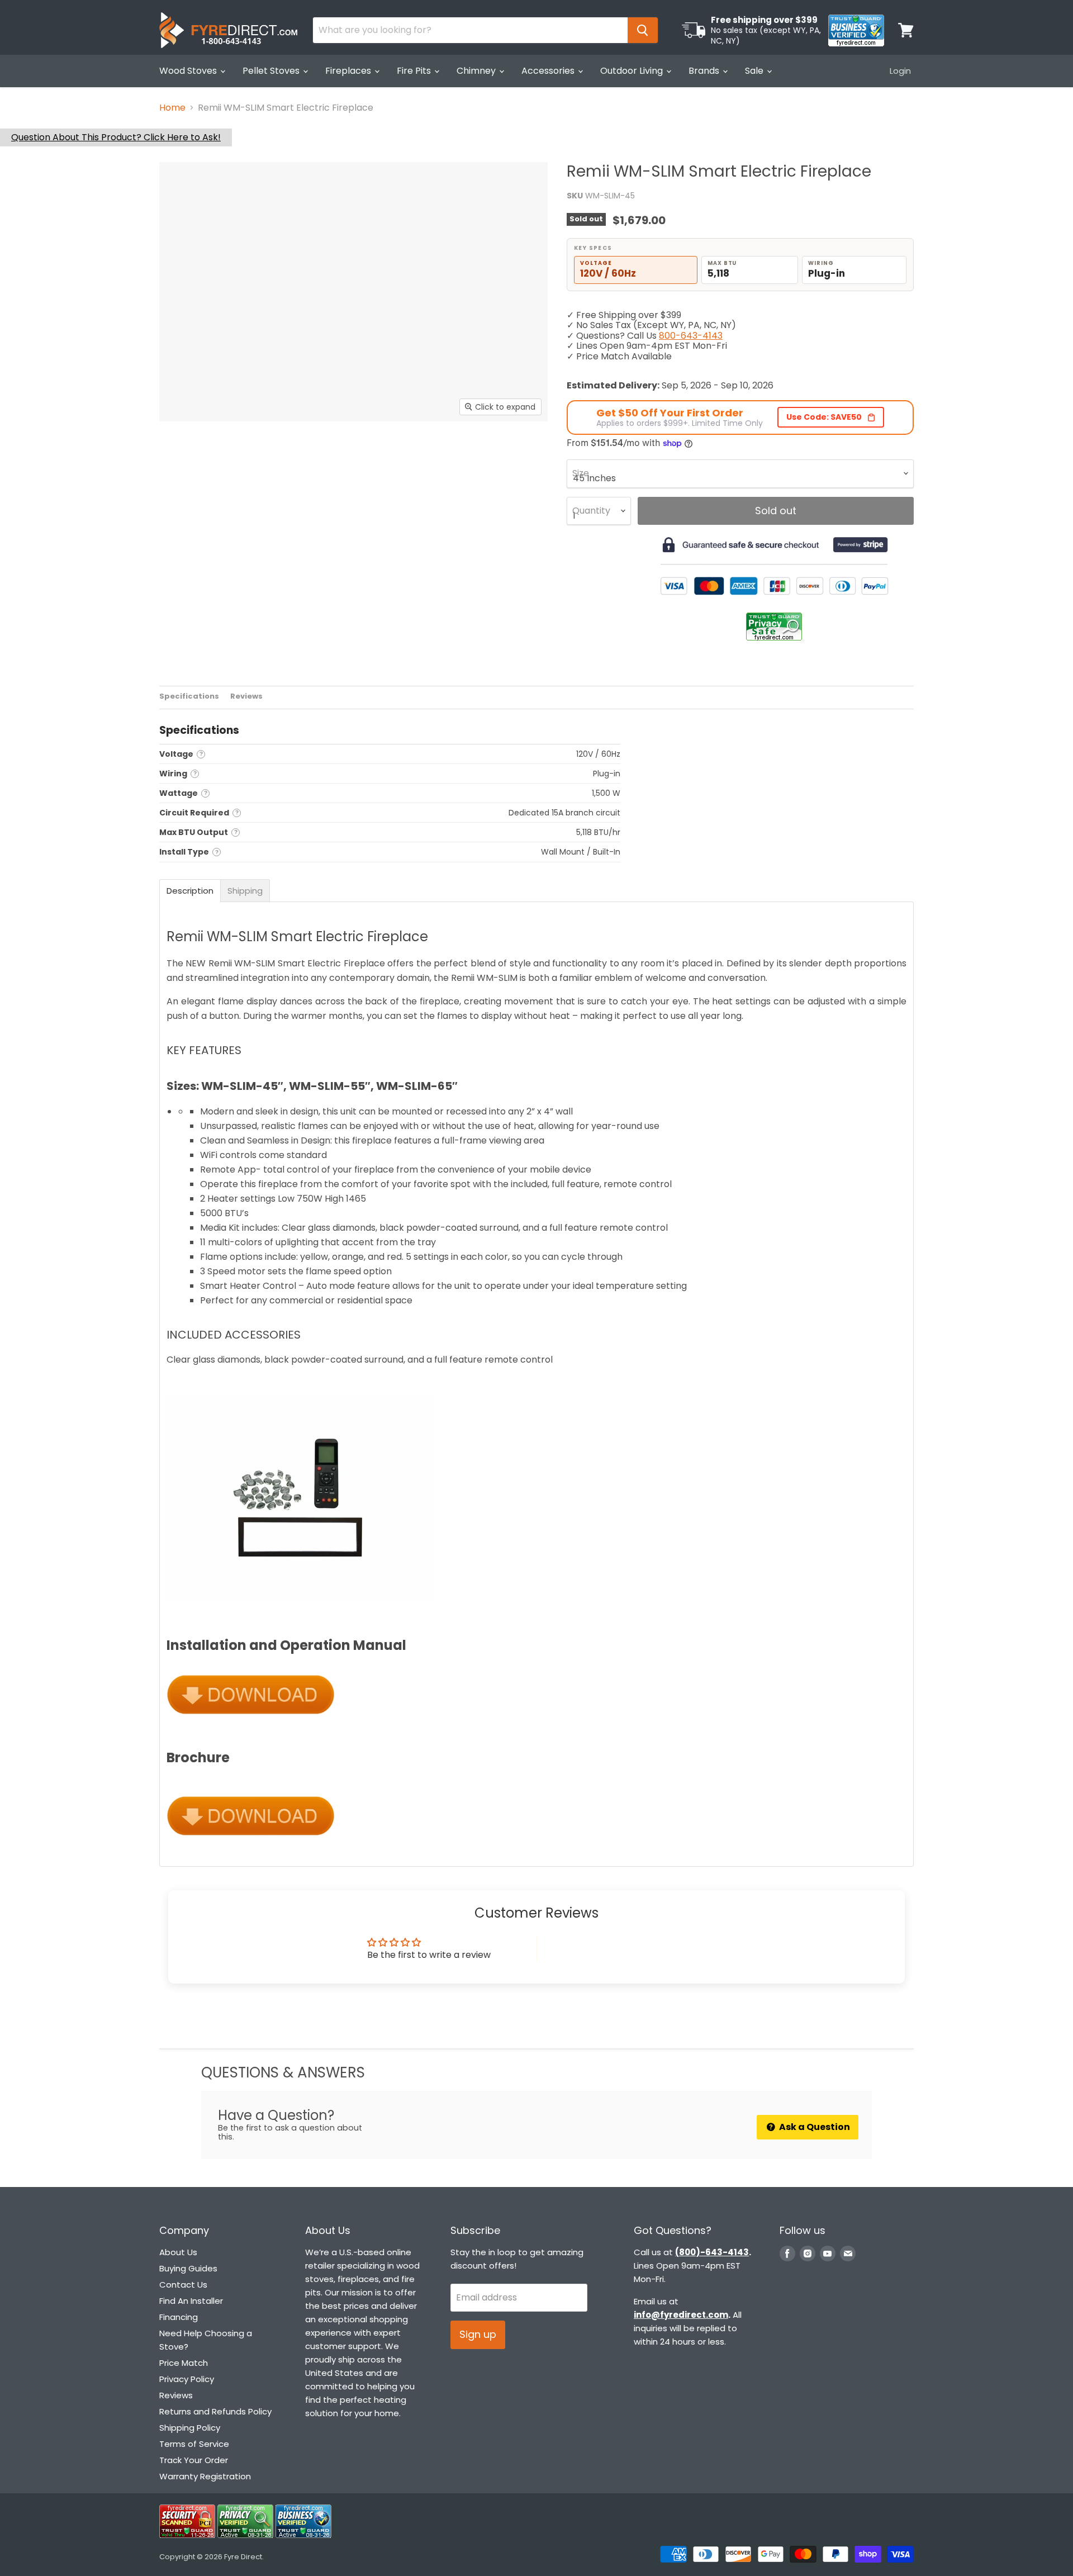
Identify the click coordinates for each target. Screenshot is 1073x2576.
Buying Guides (188, 2268)
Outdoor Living (633, 71)
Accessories (549, 71)
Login (900, 71)
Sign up (478, 2334)
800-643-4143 (691, 336)
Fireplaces (349, 71)
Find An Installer (191, 2301)
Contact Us (183, 2285)
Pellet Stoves (272, 71)
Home (172, 108)
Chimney (477, 71)
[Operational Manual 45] (251, 1721)
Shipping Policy (190, 2428)
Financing (179, 2317)
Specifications (189, 697)
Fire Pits (415, 71)
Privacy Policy (187, 2379)
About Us (178, 2252)
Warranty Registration (205, 2476)
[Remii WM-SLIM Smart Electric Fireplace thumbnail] (191, 454)
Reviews (246, 697)
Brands (705, 71)
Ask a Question (814, 2127)
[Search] (643, 30)
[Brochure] (251, 1841)
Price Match (184, 2363)
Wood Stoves (189, 71)
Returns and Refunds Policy (215, 2411)
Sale (755, 71)
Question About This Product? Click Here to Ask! (116, 137)
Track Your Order (194, 2460)
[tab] (190, 891)
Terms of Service (194, 2444)
